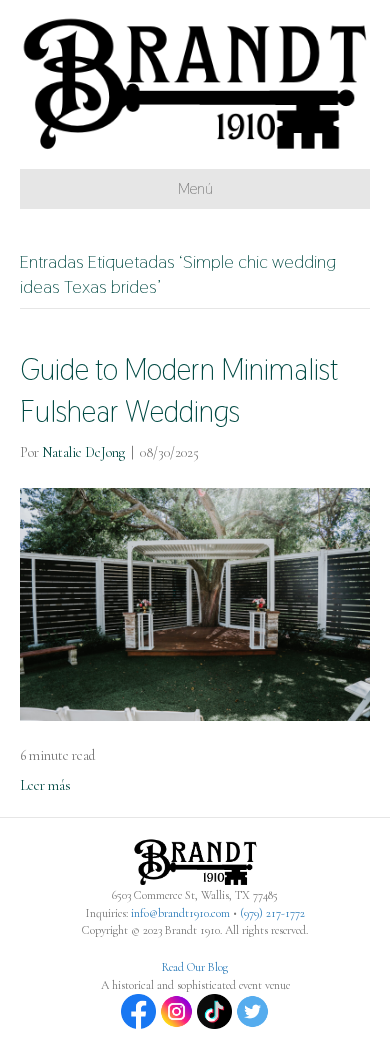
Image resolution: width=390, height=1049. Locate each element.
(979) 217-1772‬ (272, 913)
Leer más (45, 785)
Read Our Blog (195, 967)
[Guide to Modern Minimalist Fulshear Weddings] (195, 602)
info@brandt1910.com (180, 913)
